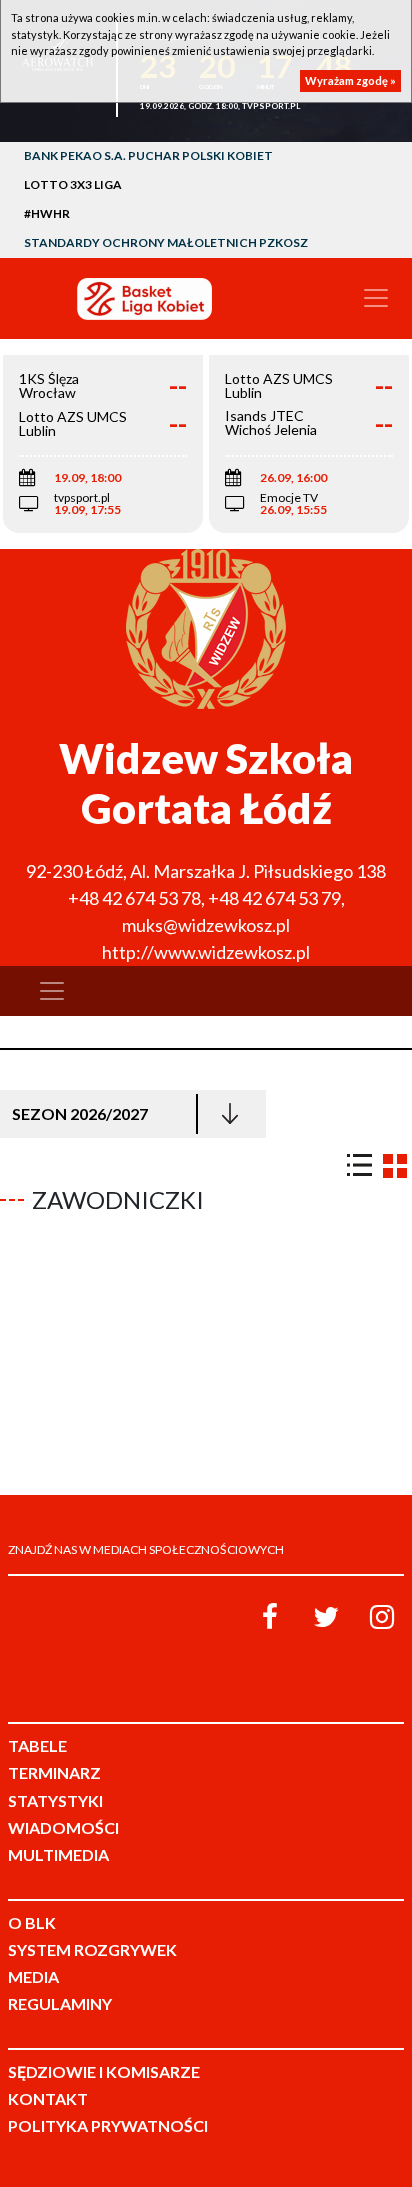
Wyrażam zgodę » (350, 80)
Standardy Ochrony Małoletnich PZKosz (166, 242)
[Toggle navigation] (376, 298)
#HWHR (47, 213)
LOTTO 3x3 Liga (73, 184)
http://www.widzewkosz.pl (206, 952)
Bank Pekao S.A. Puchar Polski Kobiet (148, 155)
